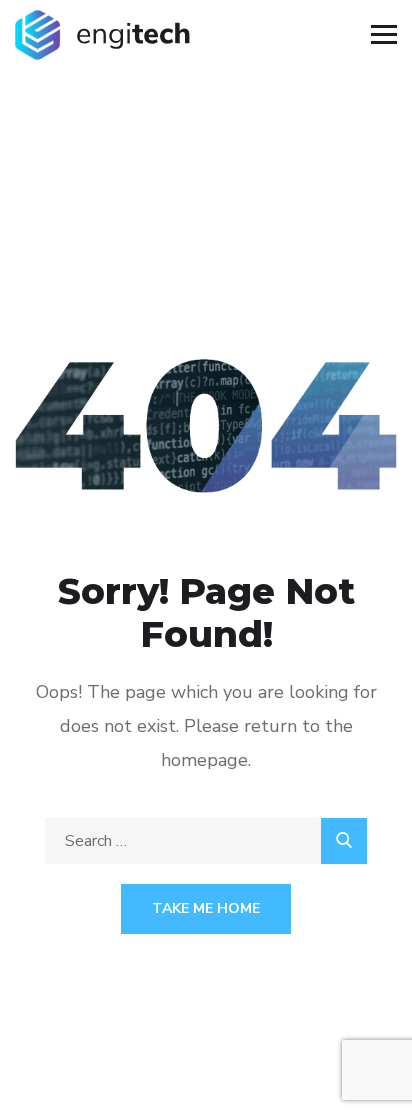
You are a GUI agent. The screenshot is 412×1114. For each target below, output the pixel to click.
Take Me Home (206, 908)
